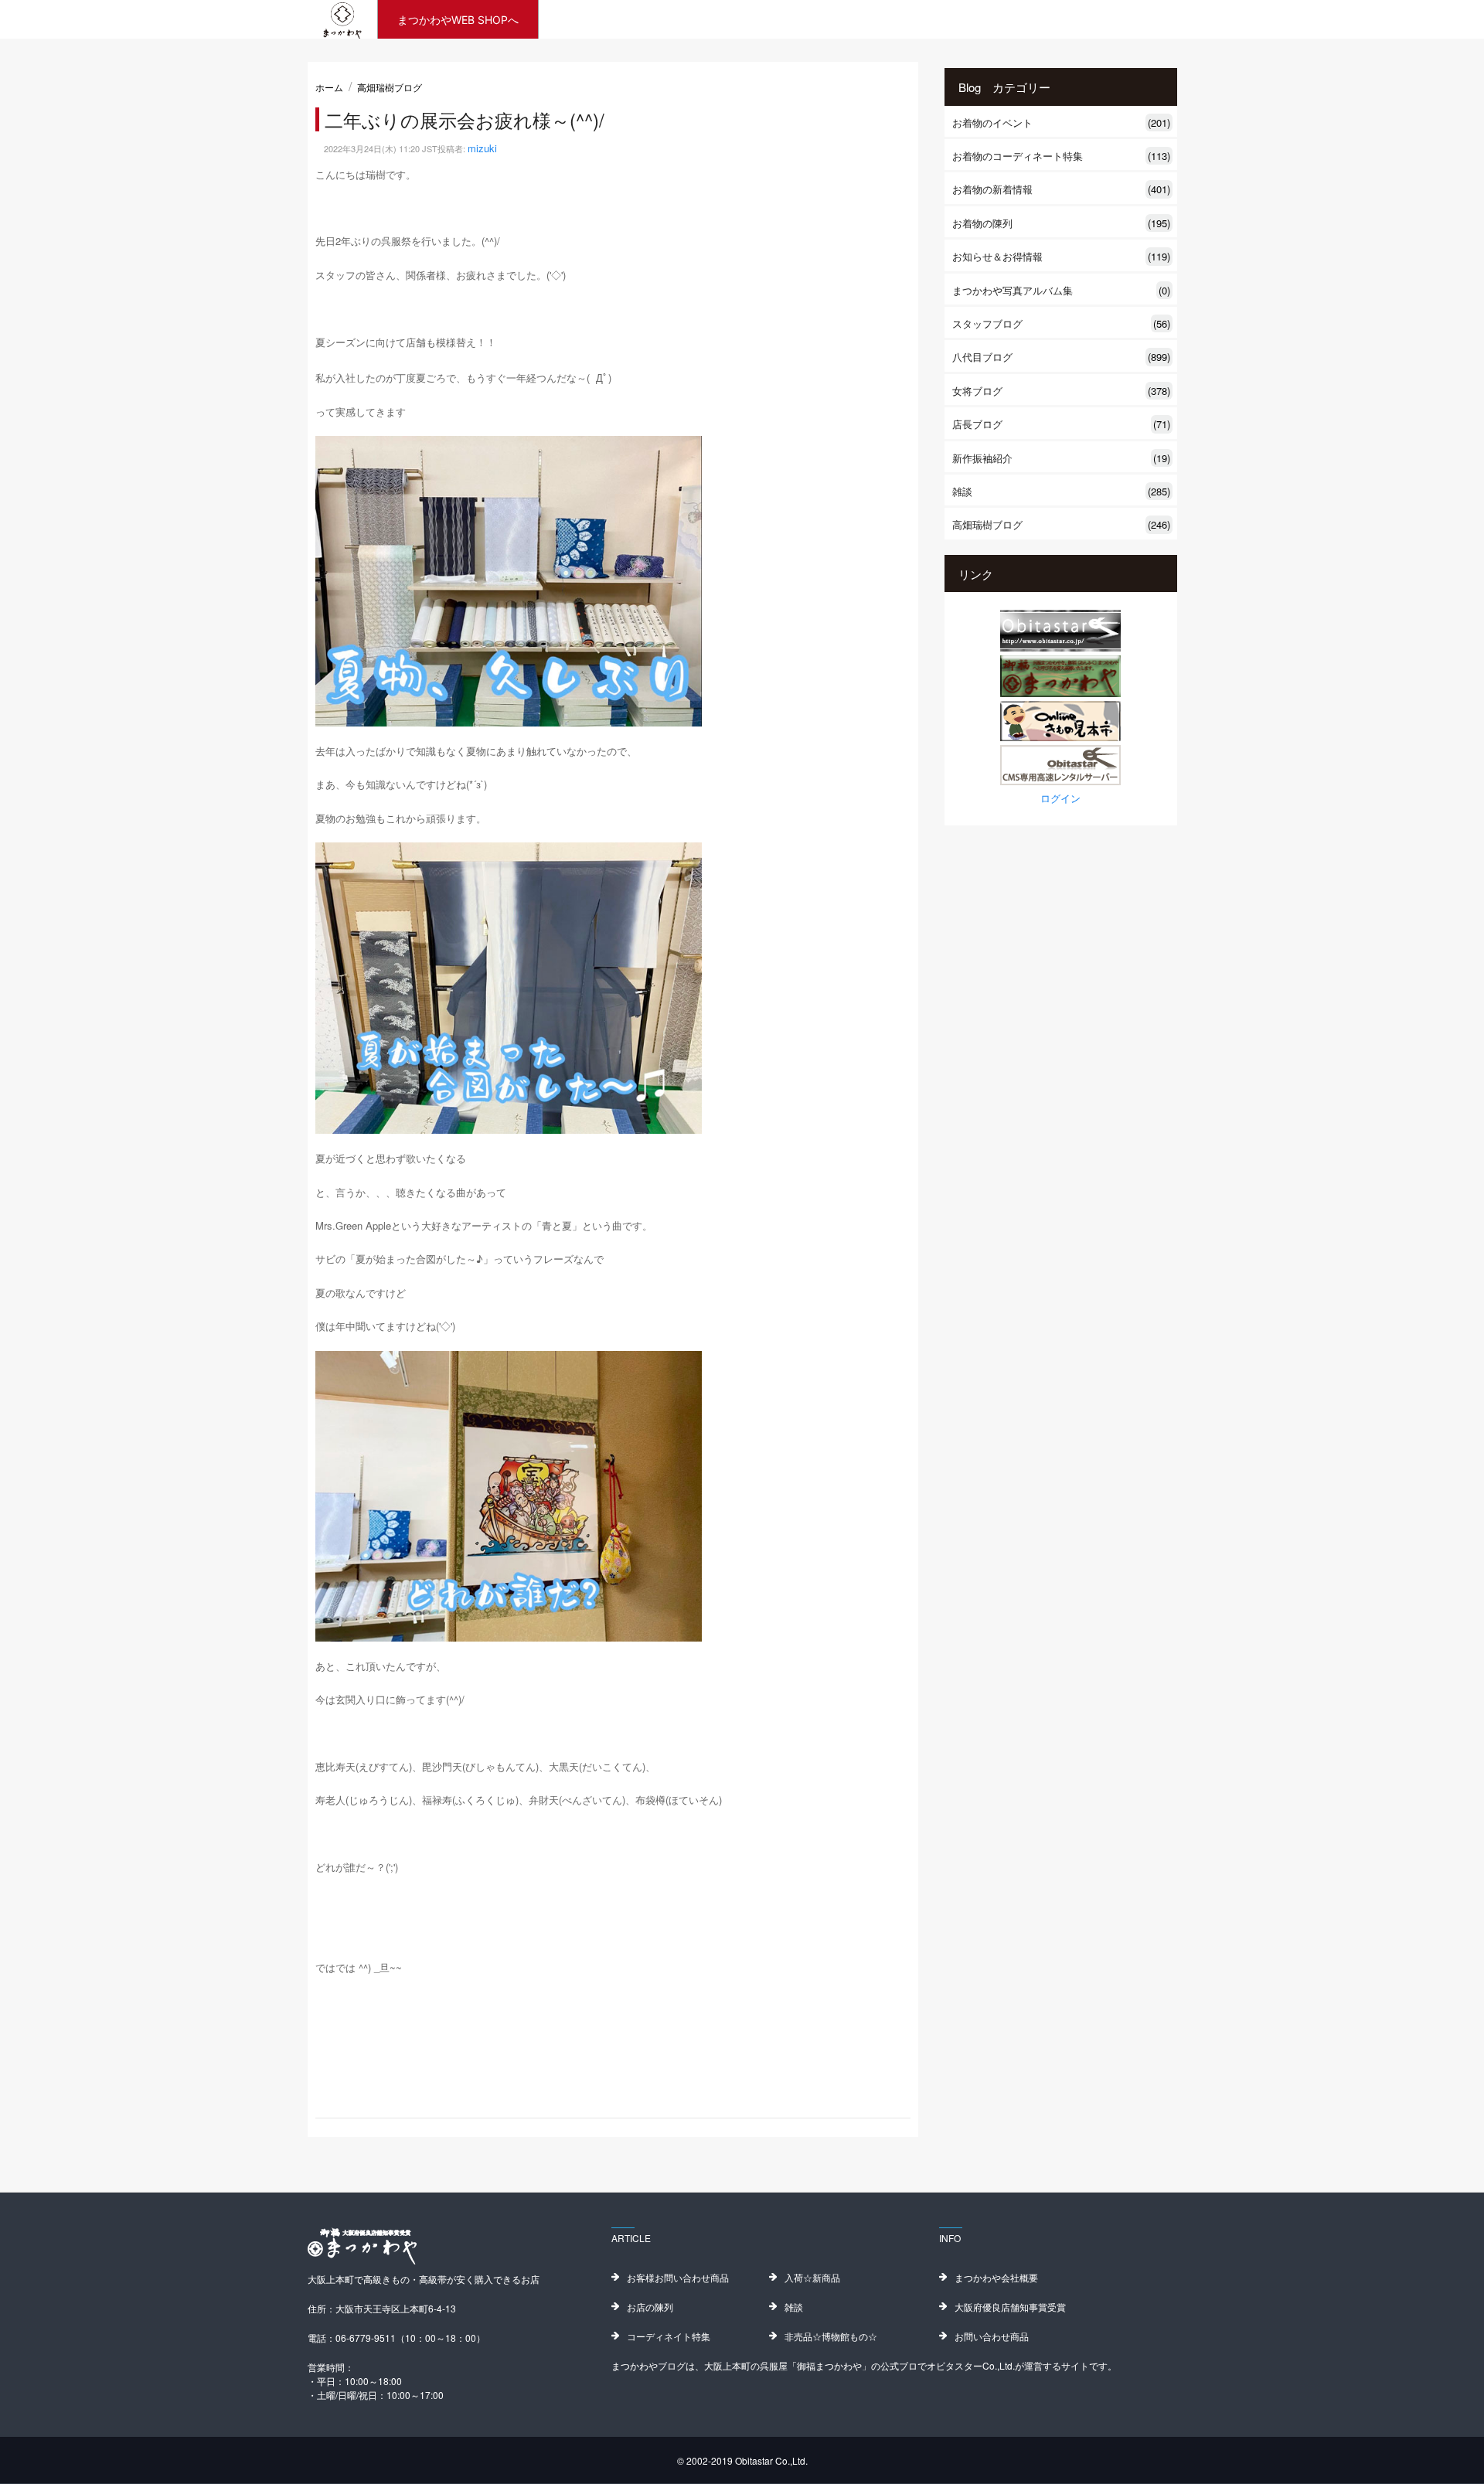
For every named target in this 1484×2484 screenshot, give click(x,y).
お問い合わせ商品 (992, 2336)
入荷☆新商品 (812, 2277)
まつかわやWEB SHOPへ (458, 20)
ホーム (329, 87)
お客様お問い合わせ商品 (678, 2277)
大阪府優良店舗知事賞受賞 (1010, 2307)
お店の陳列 (650, 2307)
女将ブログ (1061, 391)
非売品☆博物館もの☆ (831, 2336)
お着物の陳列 (1061, 223)
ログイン (1060, 798)
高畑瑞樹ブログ (390, 87)
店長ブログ (1061, 424)
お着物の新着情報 (1061, 189)
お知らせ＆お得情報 (1061, 256)
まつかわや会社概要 (996, 2277)
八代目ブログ (1061, 357)
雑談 (1061, 491)
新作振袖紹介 (1061, 458)
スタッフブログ (1061, 323)
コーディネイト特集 (669, 2336)
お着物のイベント (1061, 122)
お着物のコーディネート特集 (1061, 156)
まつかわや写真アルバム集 (1061, 290)
